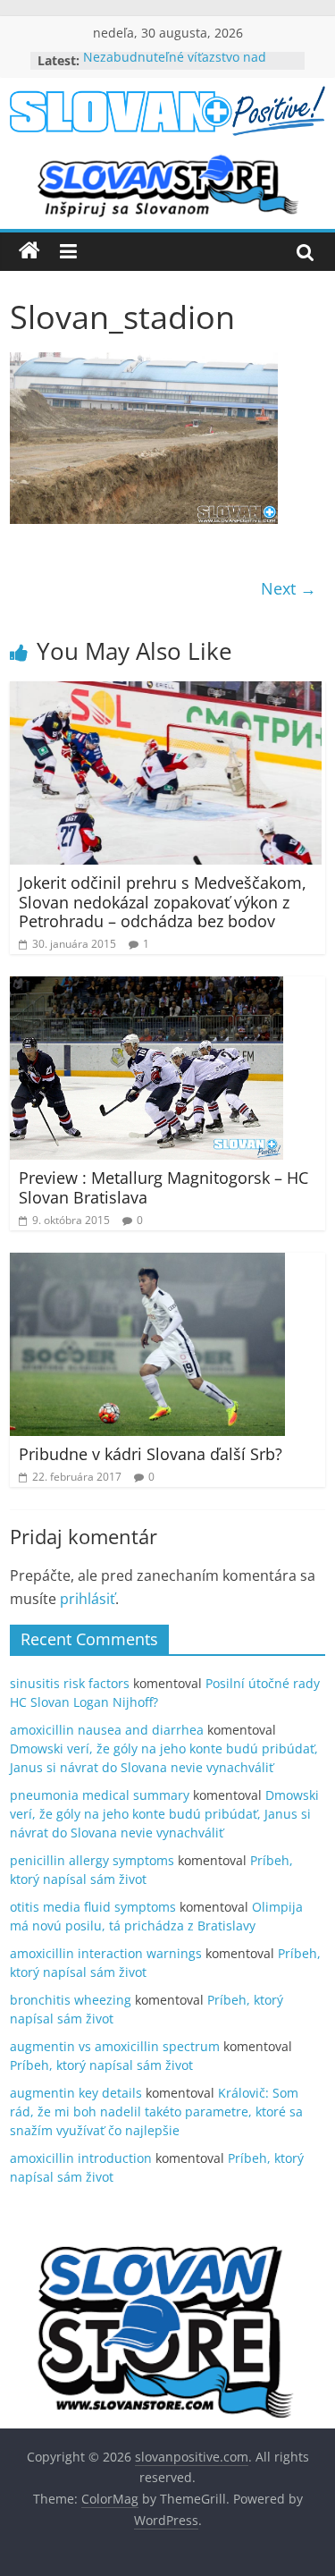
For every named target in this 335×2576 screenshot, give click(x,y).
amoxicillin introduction (81, 2158)
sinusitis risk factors (70, 1683)
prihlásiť (88, 1599)
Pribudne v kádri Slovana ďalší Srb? (151, 1454)
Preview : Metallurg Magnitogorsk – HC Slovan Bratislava (163, 1187)
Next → (289, 588)
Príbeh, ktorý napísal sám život (101, 2065)
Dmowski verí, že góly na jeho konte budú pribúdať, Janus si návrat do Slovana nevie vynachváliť (164, 1814)
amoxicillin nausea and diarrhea (107, 1730)
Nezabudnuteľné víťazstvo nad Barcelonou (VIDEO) (175, 69)
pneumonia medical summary (100, 1795)
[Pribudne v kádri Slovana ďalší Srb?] (147, 1263)
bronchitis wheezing (71, 2000)
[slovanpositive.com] (29, 251)
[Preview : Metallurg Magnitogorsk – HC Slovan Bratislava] (147, 987)
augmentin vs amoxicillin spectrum (115, 2046)
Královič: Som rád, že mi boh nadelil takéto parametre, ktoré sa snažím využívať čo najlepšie (156, 2111)
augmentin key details (76, 2093)
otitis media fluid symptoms (93, 1907)
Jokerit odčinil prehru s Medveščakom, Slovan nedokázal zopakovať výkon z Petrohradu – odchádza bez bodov (163, 902)
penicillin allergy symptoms (92, 1860)
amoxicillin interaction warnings (106, 1953)
